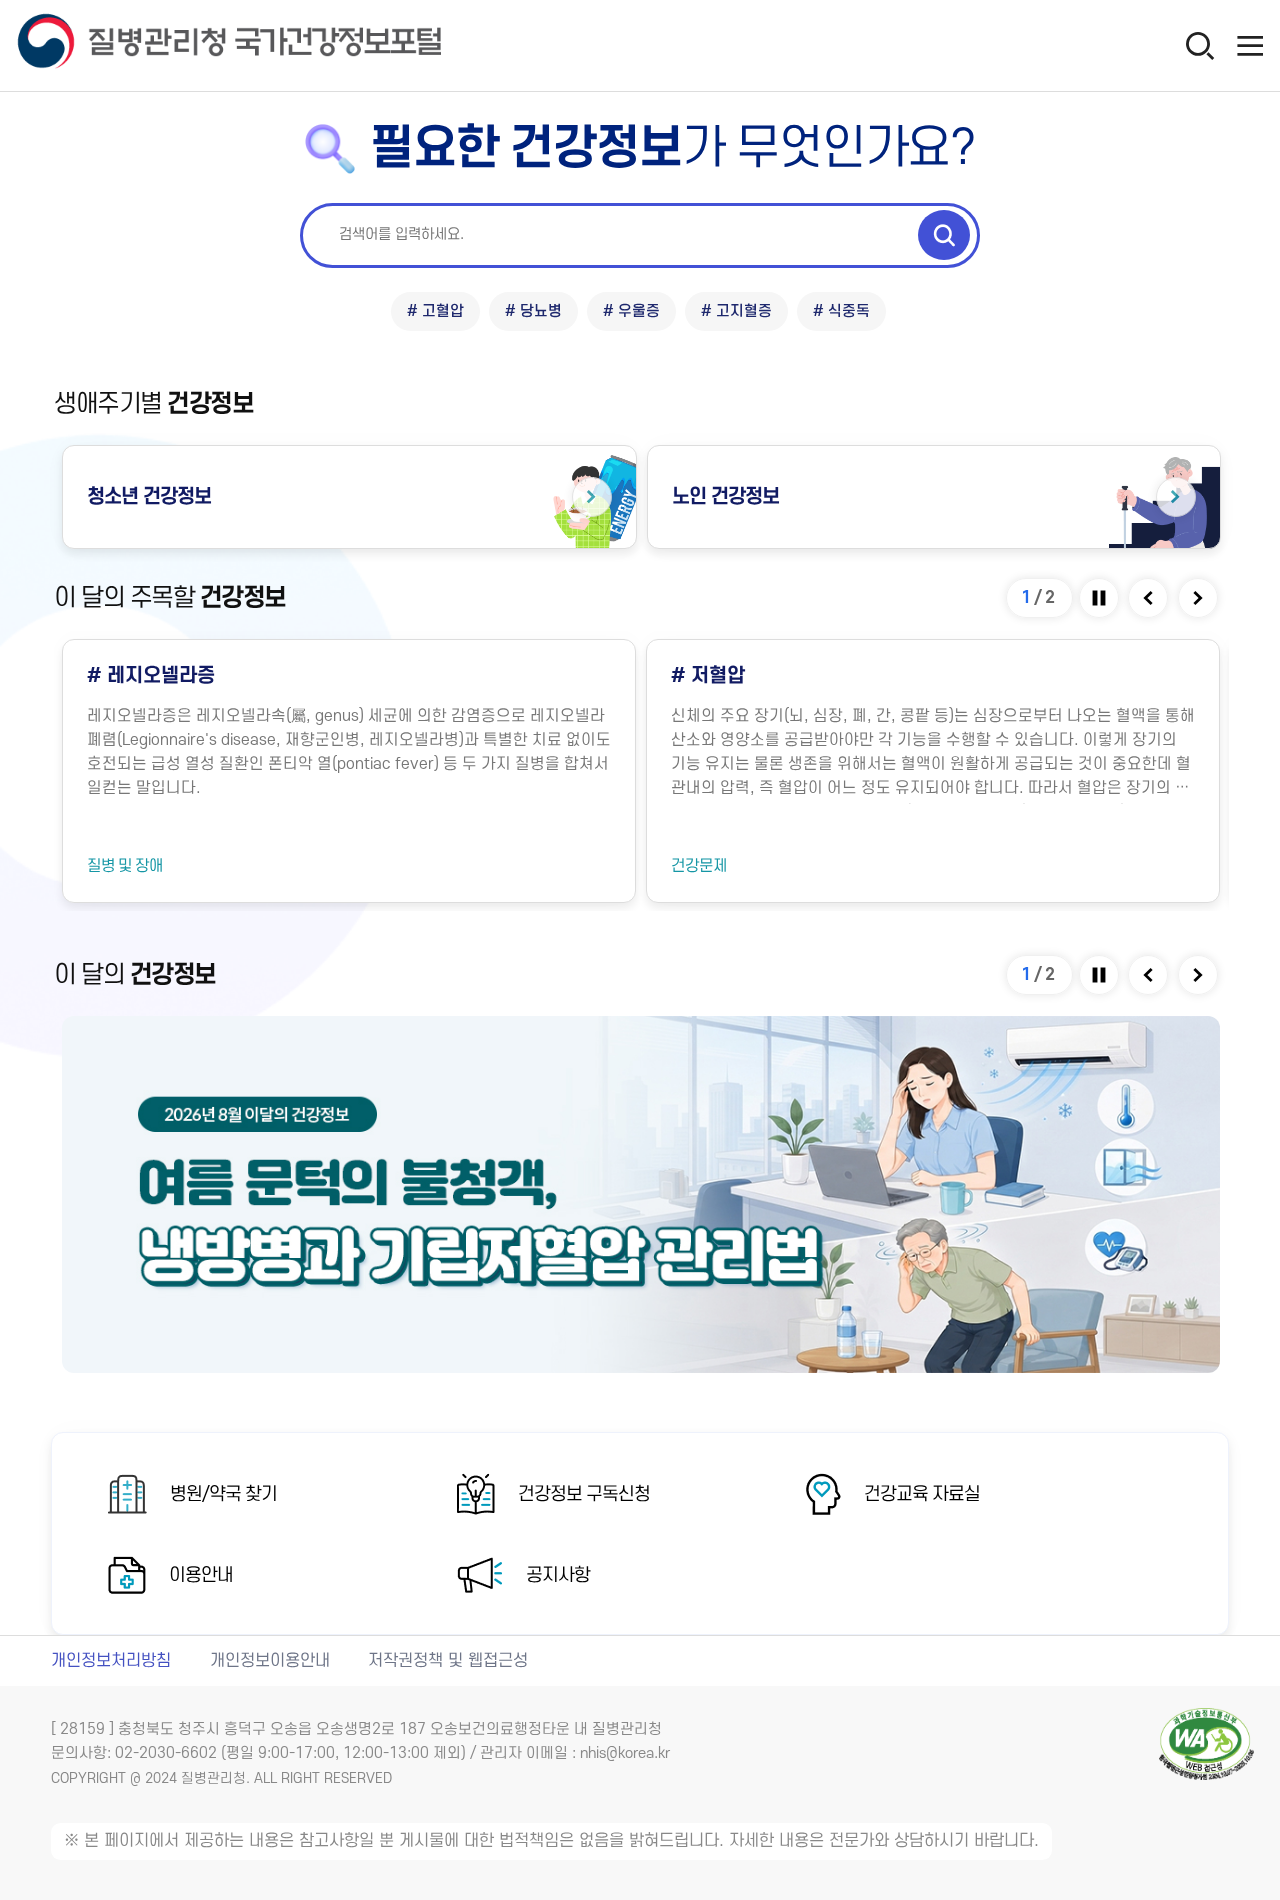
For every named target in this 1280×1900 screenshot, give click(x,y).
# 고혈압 (435, 311)
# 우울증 (631, 311)
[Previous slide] (1149, 598)
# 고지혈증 (736, 311)
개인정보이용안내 (270, 1661)
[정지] (1100, 598)
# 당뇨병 (533, 311)
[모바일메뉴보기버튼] (1250, 45)
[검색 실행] (944, 235)
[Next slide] (1199, 598)
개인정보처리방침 (111, 1661)
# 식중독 (841, 311)
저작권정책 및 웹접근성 (448, 1661)
